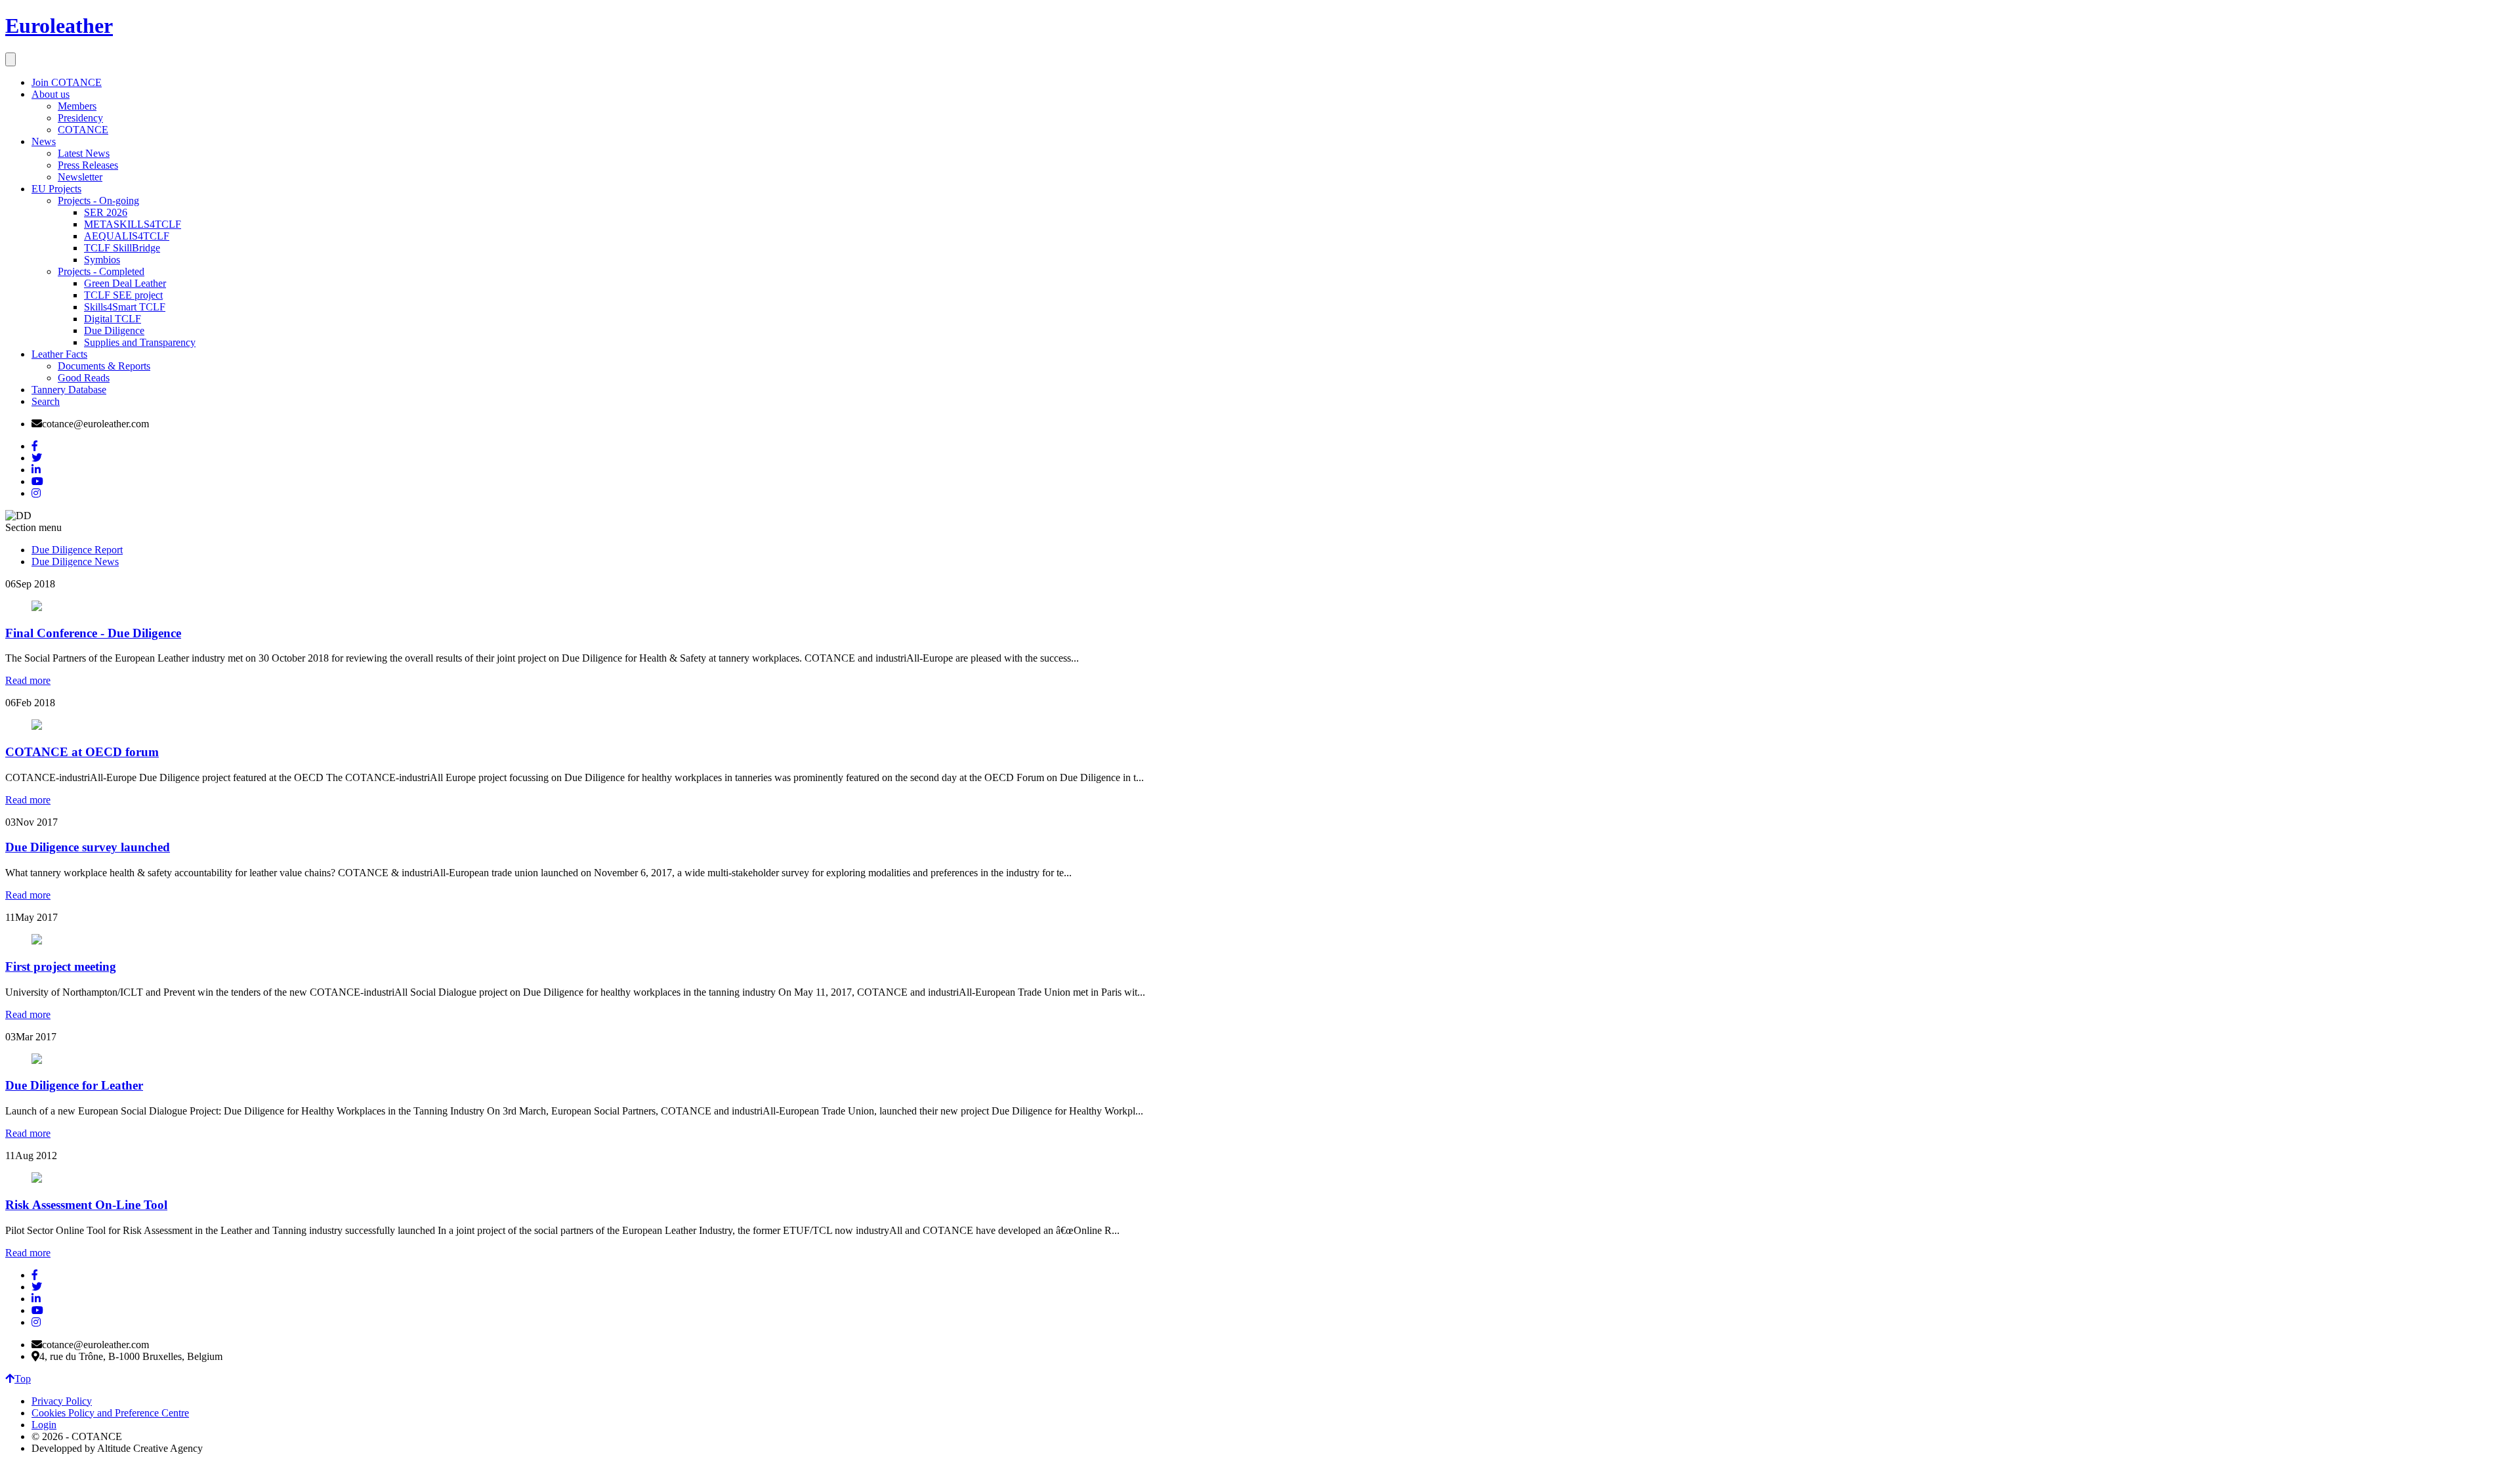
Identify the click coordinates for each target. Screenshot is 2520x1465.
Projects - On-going (98, 201)
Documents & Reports (104, 366)
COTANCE (83, 130)
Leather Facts (59, 354)
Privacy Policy (62, 1401)
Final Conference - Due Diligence (93, 633)
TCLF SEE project (123, 295)
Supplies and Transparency (140, 342)
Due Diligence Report (77, 550)
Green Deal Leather (125, 283)
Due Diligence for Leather (74, 1085)
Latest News (84, 153)
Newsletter (80, 177)
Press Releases (88, 165)
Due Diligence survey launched (88, 847)
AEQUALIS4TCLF (127, 236)
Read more (28, 680)
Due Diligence (114, 330)
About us (51, 94)
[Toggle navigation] (10, 59)
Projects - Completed (101, 271)
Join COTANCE (67, 82)
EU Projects (56, 189)
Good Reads (84, 378)
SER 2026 (106, 212)
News (44, 141)
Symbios (102, 260)
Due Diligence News (75, 562)
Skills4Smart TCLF (125, 307)
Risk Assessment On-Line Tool (86, 1205)
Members (77, 106)
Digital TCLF (113, 319)
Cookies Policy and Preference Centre (110, 1413)
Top (23, 1379)
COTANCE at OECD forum (82, 752)
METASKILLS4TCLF (133, 224)
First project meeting (61, 966)
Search (46, 401)
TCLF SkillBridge (122, 248)
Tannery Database (69, 390)
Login (44, 1425)
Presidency (80, 118)
